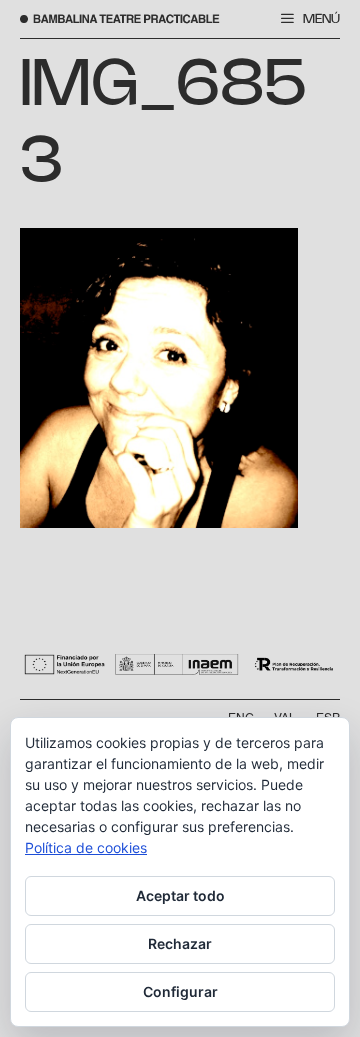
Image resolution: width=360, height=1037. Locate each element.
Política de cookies (86, 847)
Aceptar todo (180, 895)
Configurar (180, 991)
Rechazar (180, 943)
